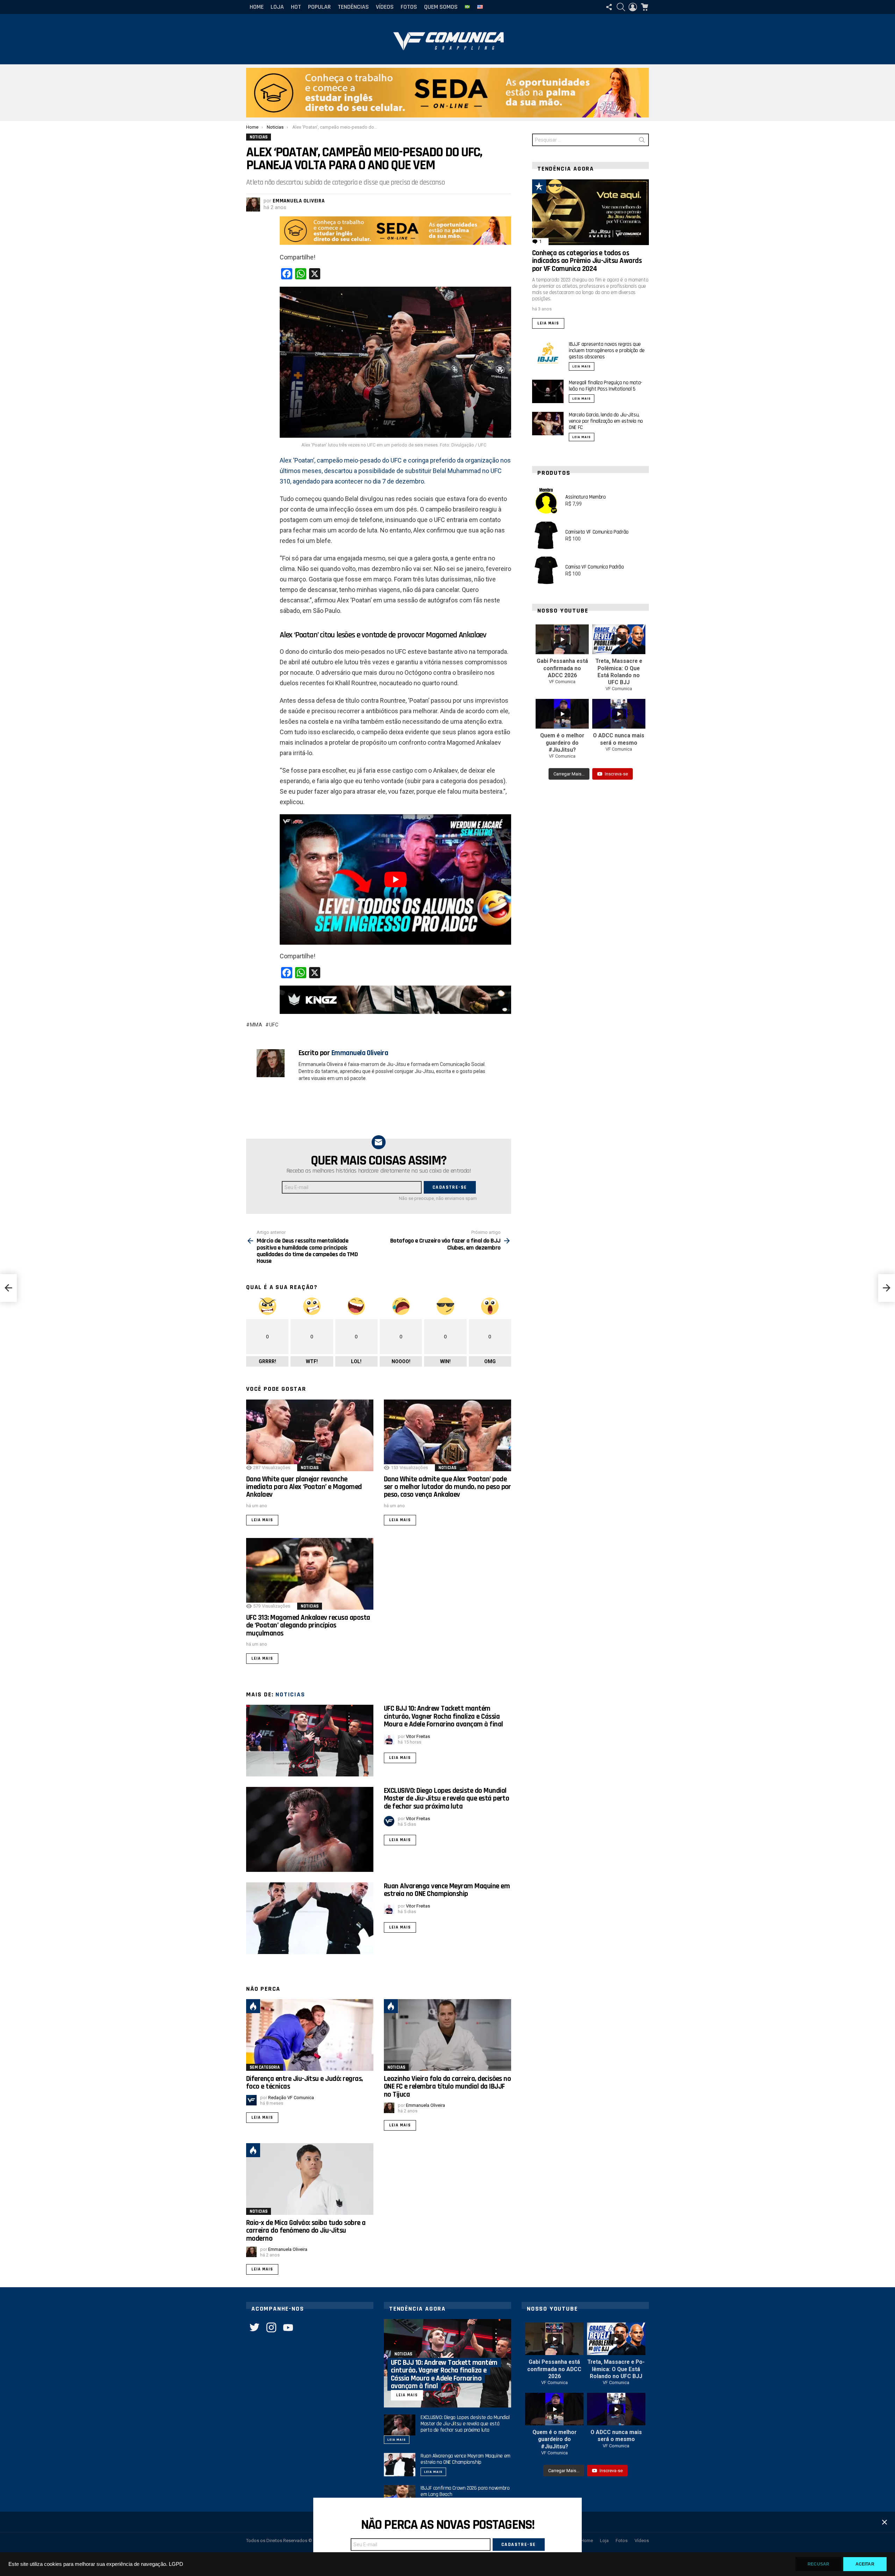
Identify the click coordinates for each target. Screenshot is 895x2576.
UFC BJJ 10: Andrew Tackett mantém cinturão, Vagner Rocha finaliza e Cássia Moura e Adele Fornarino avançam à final (443, 1716)
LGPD (176, 2564)
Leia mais (262, 1520)
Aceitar (865, 2564)
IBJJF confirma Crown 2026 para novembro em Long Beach (465, 2491)
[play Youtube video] (395, 879)
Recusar (818, 2564)
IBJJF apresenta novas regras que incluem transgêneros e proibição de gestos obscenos (607, 350)
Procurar (642, 141)
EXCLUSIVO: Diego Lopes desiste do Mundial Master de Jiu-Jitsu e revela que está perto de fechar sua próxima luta (446, 1798)
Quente (253, 2006)
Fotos (409, 7)
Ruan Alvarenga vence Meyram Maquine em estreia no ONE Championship (447, 1890)
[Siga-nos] (609, 7)
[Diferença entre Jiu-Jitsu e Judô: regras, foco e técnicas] (310, 2035)
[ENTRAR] (633, 7)
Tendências (353, 7)
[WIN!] (555, 186)
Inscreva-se (616, 774)
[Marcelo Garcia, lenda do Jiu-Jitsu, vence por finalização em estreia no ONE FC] (548, 424)
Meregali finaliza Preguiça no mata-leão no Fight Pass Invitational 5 (606, 386)
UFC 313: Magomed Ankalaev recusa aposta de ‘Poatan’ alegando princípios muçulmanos (308, 1625)
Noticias (310, 1468)
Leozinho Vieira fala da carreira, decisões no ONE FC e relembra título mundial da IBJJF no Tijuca (447, 2087)
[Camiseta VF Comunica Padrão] (546, 536)
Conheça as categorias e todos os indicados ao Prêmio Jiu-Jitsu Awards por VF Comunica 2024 (587, 261)
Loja (277, 7)
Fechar (885, 2522)
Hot (296, 7)
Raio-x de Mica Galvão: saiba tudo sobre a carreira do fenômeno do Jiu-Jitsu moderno (306, 2231)
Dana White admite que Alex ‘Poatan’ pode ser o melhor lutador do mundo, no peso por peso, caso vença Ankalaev (447, 1487)
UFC (274, 1025)
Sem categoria (265, 2067)
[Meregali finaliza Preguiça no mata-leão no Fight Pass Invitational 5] (548, 391)
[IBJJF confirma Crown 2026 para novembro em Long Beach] (400, 2497)
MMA (256, 1025)
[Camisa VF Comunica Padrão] (546, 571)
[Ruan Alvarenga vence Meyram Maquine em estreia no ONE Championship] (310, 1918)
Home (257, 7)
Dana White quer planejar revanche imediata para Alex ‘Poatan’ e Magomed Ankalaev (304, 1487)
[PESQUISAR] (621, 7)
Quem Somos (441, 7)
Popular (319, 7)
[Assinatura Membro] (546, 501)
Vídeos (385, 7)
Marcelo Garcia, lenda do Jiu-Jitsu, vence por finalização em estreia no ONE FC (606, 421)
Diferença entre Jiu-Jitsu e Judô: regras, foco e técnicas (304, 2083)
